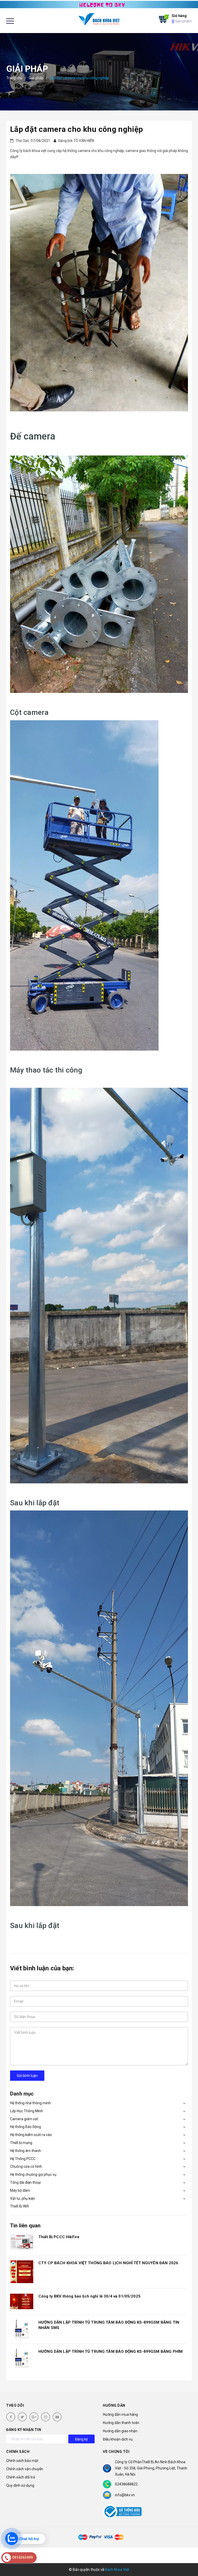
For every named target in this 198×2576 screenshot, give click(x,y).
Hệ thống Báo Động (26, 2127)
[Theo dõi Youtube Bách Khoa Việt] (57, 2417)
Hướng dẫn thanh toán (121, 2423)
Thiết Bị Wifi (19, 2206)
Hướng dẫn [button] (114, 2405)
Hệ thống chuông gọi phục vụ (33, 2174)
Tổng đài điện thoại (25, 2182)
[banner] (99, 4)
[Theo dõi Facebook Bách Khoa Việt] (11, 2417)
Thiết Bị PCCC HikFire (59, 2237)
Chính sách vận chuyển (25, 2469)
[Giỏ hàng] (163, 19)
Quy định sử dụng (20, 2485)
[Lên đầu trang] (185, 2559)
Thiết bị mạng (21, 2143)
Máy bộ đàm (20, 2190)
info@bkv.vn (125, 2495)
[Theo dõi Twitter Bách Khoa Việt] (22, 2417)
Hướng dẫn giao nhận (120, 2431)
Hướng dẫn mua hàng (120, 2414)
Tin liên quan (25, 2226)
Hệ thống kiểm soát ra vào (31, 2135)
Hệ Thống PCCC (23, 2159)
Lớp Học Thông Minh (27, 2111)
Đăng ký (81, 2439)
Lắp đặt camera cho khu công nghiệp (76, 129)
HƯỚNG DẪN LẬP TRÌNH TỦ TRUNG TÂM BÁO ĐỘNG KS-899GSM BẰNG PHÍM (110, 2351)
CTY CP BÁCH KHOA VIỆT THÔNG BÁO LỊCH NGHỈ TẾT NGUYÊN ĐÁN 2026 (108, 2263)
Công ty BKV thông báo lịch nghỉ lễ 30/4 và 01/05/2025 (89, 2296)
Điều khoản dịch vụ (118, 2439)
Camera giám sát (24, 2119)
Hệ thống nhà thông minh (30, 2103)
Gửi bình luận (27, 2076)
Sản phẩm (182, 18)
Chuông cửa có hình (26, 2166)
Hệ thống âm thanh (26, 2151)
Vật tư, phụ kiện (23, 2198)
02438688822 (126, 2484)
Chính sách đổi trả (21, 2477)
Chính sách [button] (18, 2452)
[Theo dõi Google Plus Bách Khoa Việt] (34, 2417)
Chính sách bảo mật (22, 2461)
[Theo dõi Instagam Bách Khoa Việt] (46, 2417)
